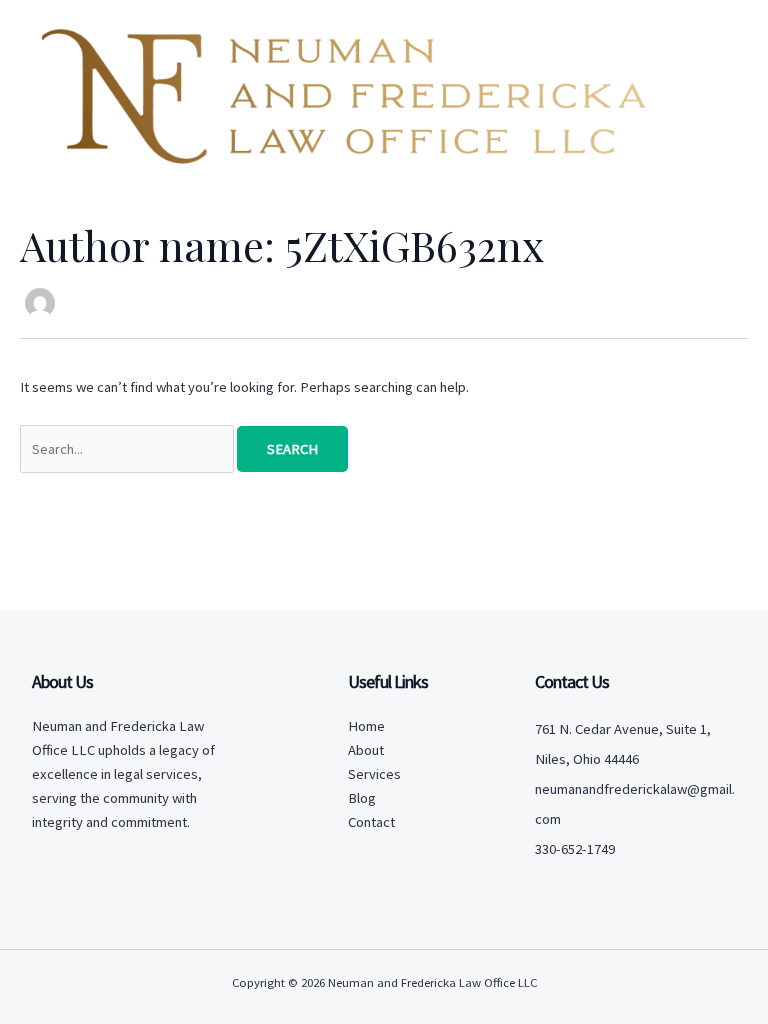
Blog (362, 798)
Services (374, 774)
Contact (371, 822)
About (366, 750)
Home (366, 726)
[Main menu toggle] (714, 91)
